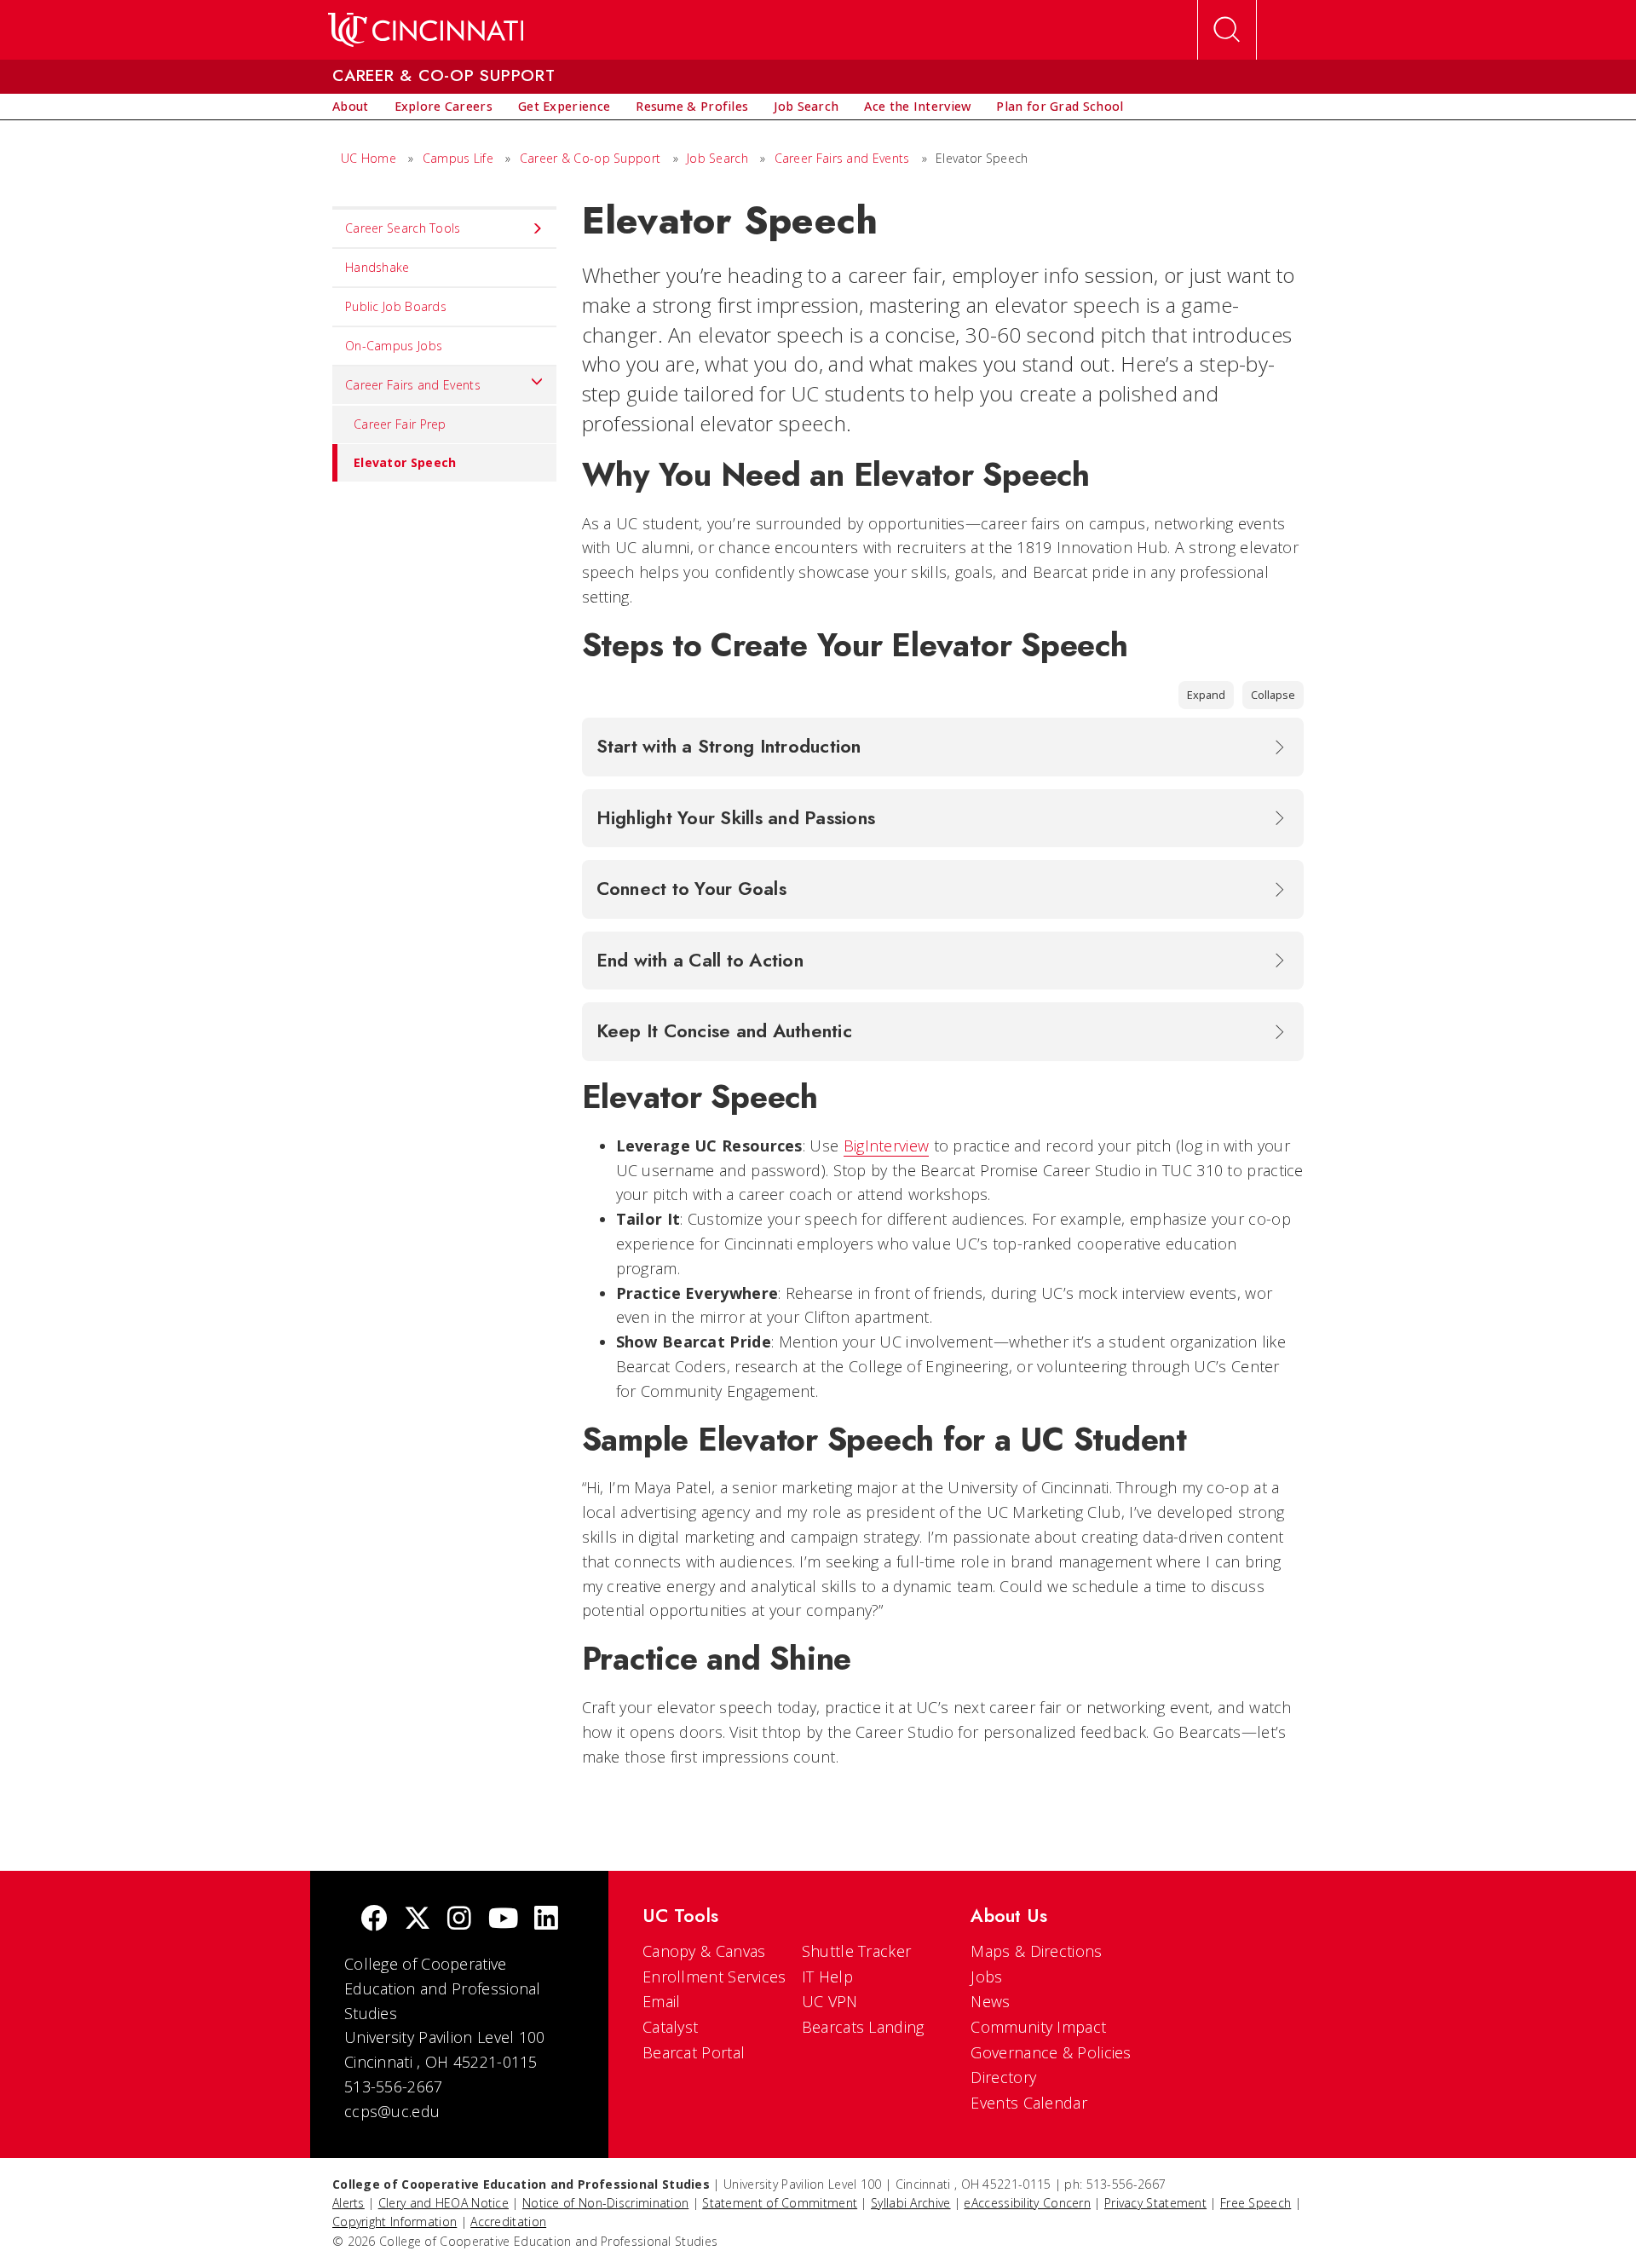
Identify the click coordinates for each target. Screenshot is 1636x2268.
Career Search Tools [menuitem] (403, 228)
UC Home (369, 158)
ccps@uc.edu (392, 2111)
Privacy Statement (1155, 2203)
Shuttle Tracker (857, 1951)
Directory (1003, 2077)
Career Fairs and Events (842, 158)
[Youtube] (503, 1920)
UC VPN (830, 2001)
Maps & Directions (1036, 1951)
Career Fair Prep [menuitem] (400, 424)
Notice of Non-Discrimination (605, 2203)
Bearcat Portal (694, 2052)
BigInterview (887, 1146)
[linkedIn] (546, 1920)
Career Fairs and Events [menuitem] (413, 385)
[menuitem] (351, 107)
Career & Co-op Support (590, 158)
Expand (1206, 695)
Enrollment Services (714, 1977)
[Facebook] (374, 1920)
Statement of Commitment (780, 2203)
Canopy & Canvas (704, 1951)
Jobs (986, 1977)
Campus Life (458, 158)
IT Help (827, 1977)
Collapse (1273, 695)
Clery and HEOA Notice (444, 2203)
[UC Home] (426, 30)
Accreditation (508, 2222)
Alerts (349, 2203)
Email (662, 2001)
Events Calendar (1029, 2103)
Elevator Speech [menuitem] (405, 462)
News (990, 2001)
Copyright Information (395, 2222)
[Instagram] (459, 1920)
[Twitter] (418, 1920)
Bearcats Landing (863, 2027)
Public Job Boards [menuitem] (396, 306)
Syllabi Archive (911, 2203)
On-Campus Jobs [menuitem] (394, 346)
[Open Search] (1227, 30)
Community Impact (1038, 2027)
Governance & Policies (1051, 2052)
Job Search (717, 158)
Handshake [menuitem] (377, 267)
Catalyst (670, 2027)
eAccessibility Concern (1027, 2203)
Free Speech (1256, 2203)
